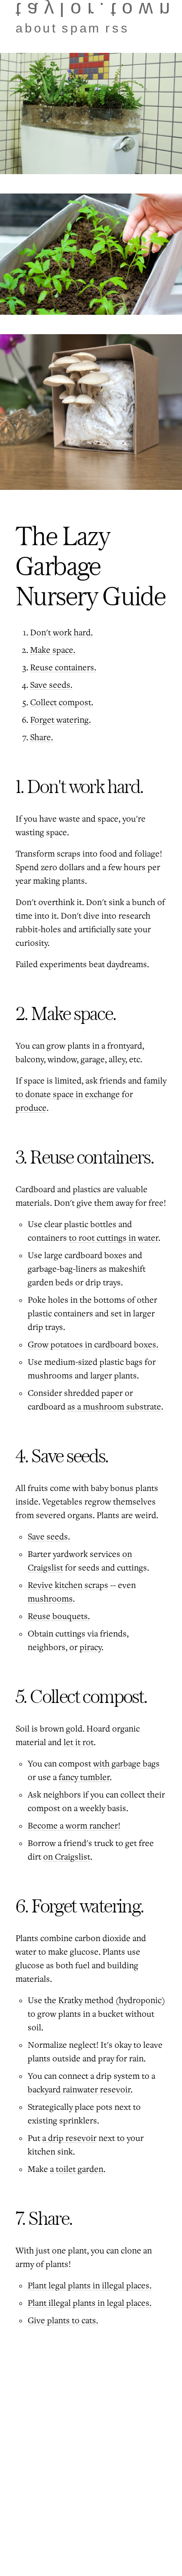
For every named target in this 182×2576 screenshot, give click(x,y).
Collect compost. (62, 703)
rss (117, 28)
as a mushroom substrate (114, 1407)
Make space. (53, 650)
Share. (41, 738)
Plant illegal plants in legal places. (90, 2303)
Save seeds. (51, 685)
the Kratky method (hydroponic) (105, 2001)
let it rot (79, 1743)
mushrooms (50, 1599)
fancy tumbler (84, 1778)
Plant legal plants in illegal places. (90, 2286)
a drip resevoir (69, 2139)
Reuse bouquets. (59, 1617)
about (37, 28)
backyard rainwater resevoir (79, 2090)
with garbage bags (126, 1764)
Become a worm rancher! (74, 1826)
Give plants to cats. (63, 2321)
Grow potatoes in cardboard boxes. (93, 1345)
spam (82, 28)
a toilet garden (77, 2170)
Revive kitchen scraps (68, 1586)
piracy (91, 1648)
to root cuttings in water (114, 1238)
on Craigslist (67, 1857)
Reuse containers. (63, 668)
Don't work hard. (61, 633)
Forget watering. (60, 720)
